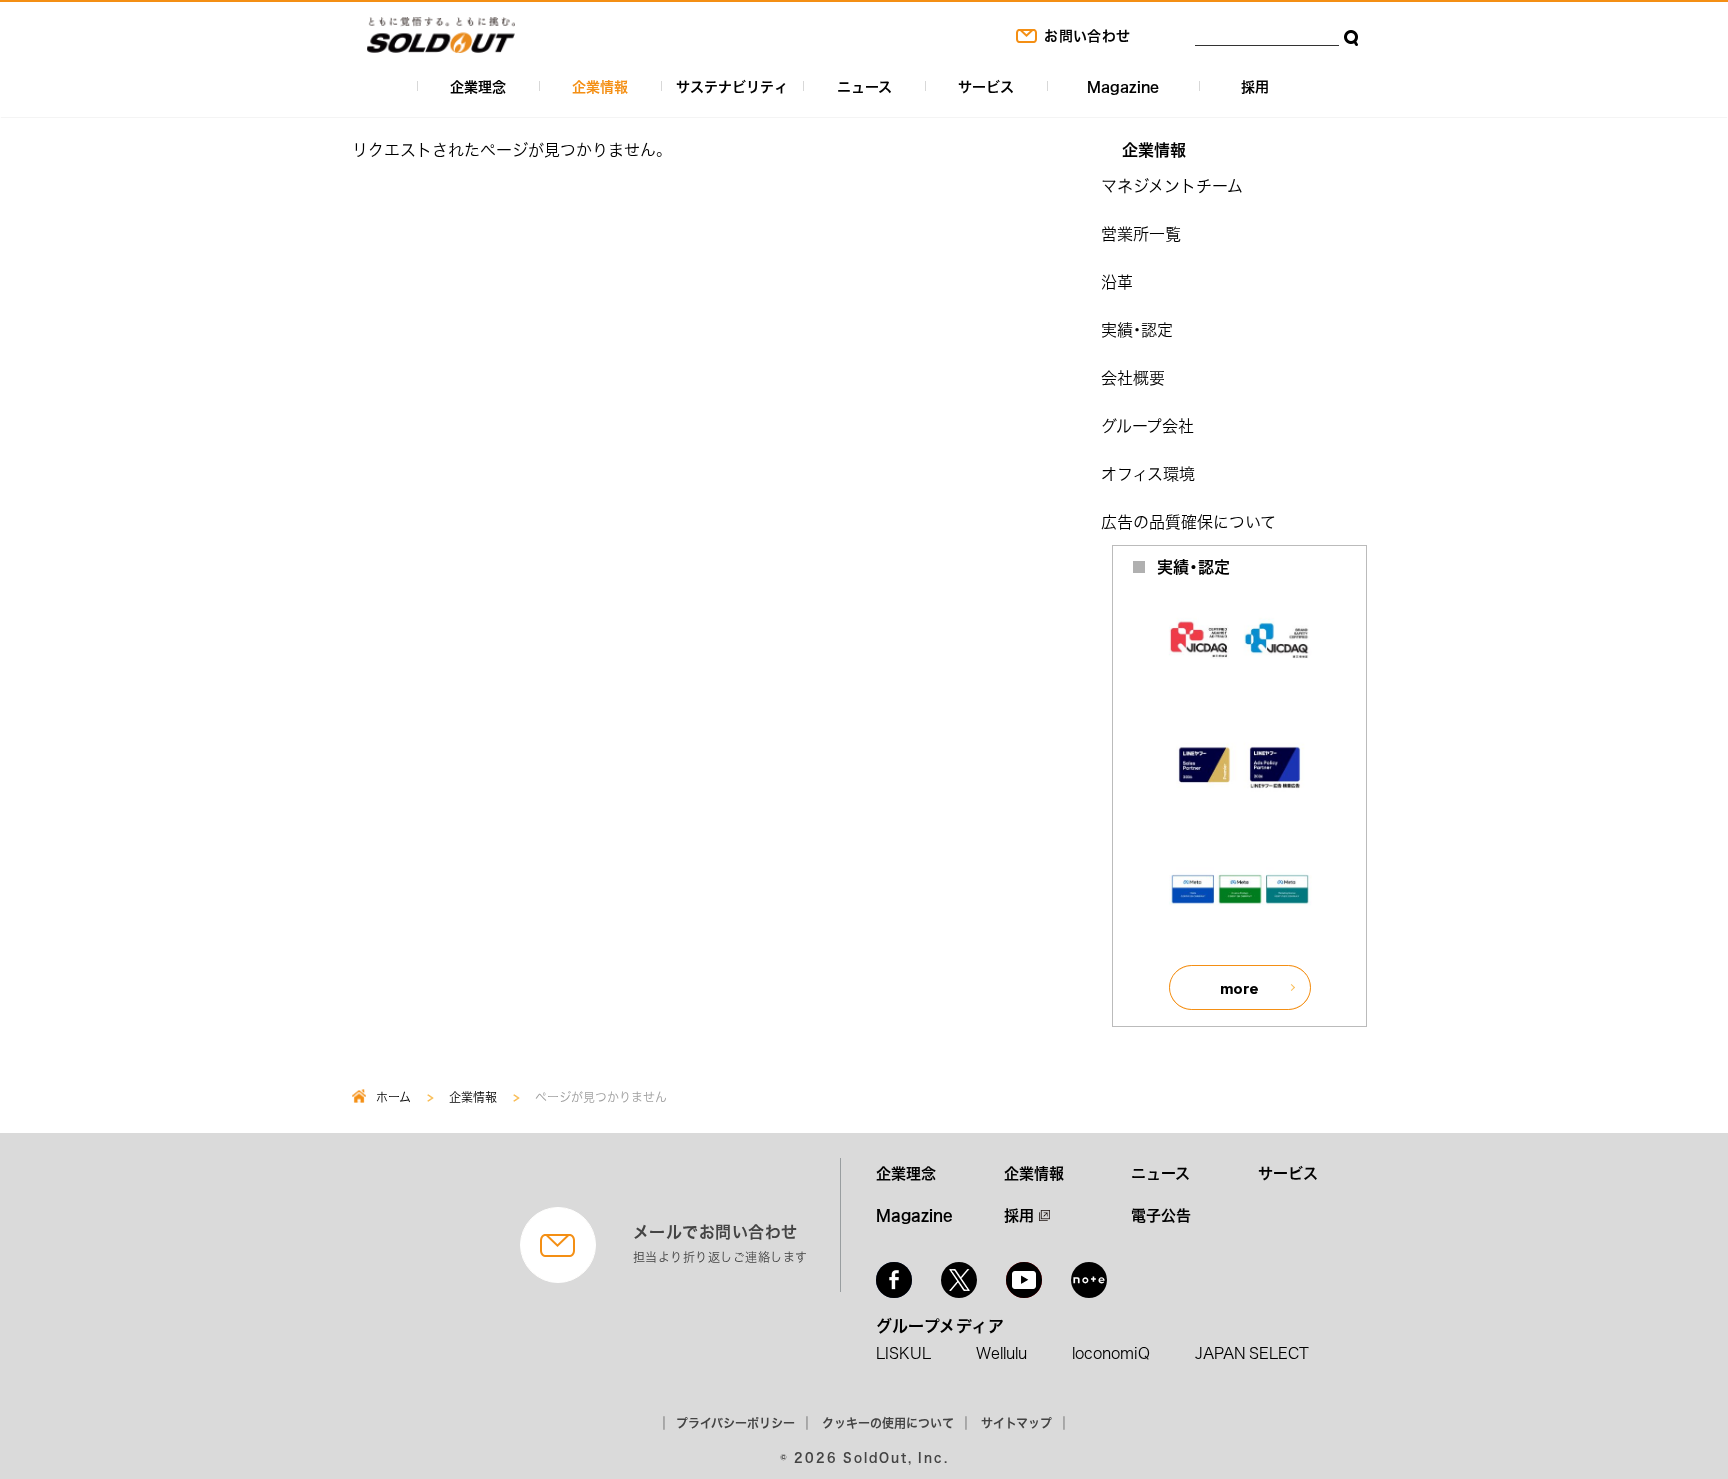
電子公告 (1161, 1215)
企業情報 (600, 86)
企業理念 (478, 86)
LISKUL (903, 1353)
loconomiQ (1111, 1353)
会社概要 (1133, 377)
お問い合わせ (1087, 35)
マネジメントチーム (1172, 185)
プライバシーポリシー (735, 1423)
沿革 (1117, 281)
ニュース (864, 86)
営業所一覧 (1141, 233)
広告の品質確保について (1188, 521)
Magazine (1123, 86)
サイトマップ (1016, 1423)
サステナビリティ (732, 86)
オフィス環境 (1148, 473)
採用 (1255, 86)
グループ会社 (1147, 425)
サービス (986, 86)
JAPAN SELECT (1252, 1353)
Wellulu (1001, 1353)
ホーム (393, 1097)
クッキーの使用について (888, 1423)
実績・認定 (1137, 329)
